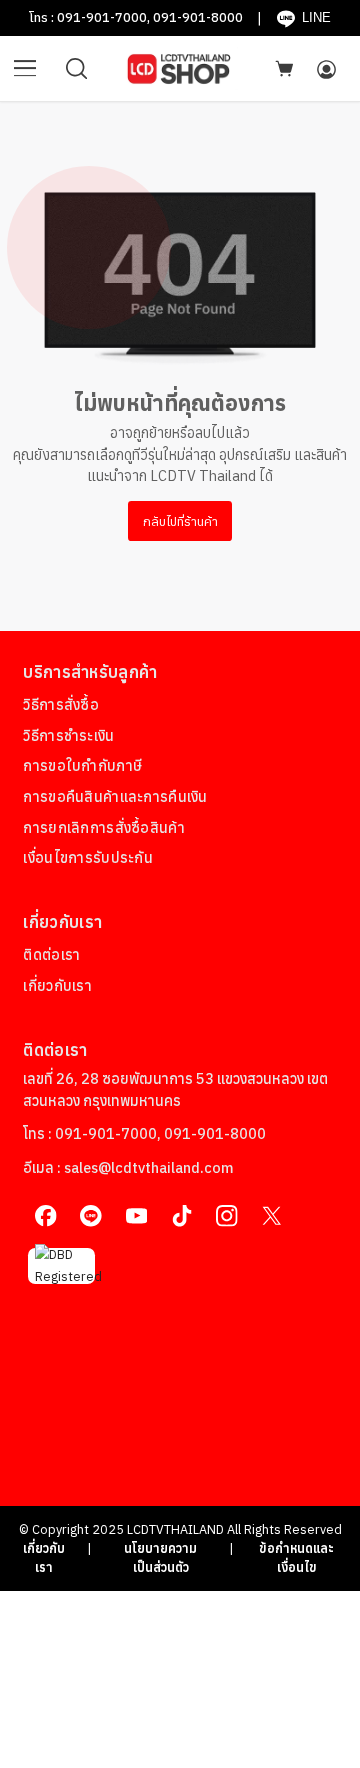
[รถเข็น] (284, 68)
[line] (91, 1216)
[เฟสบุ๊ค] (45, 1216)
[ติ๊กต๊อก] (181, 1216)
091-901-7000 (102, 17)
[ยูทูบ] (136, 1216)
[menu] (25, 69)
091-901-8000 (198, 17)
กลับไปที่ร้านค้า (180, 521)
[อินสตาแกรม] (226, 1216)
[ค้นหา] (77, 69)
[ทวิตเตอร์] (271, 1216)
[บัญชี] (326, 69)
